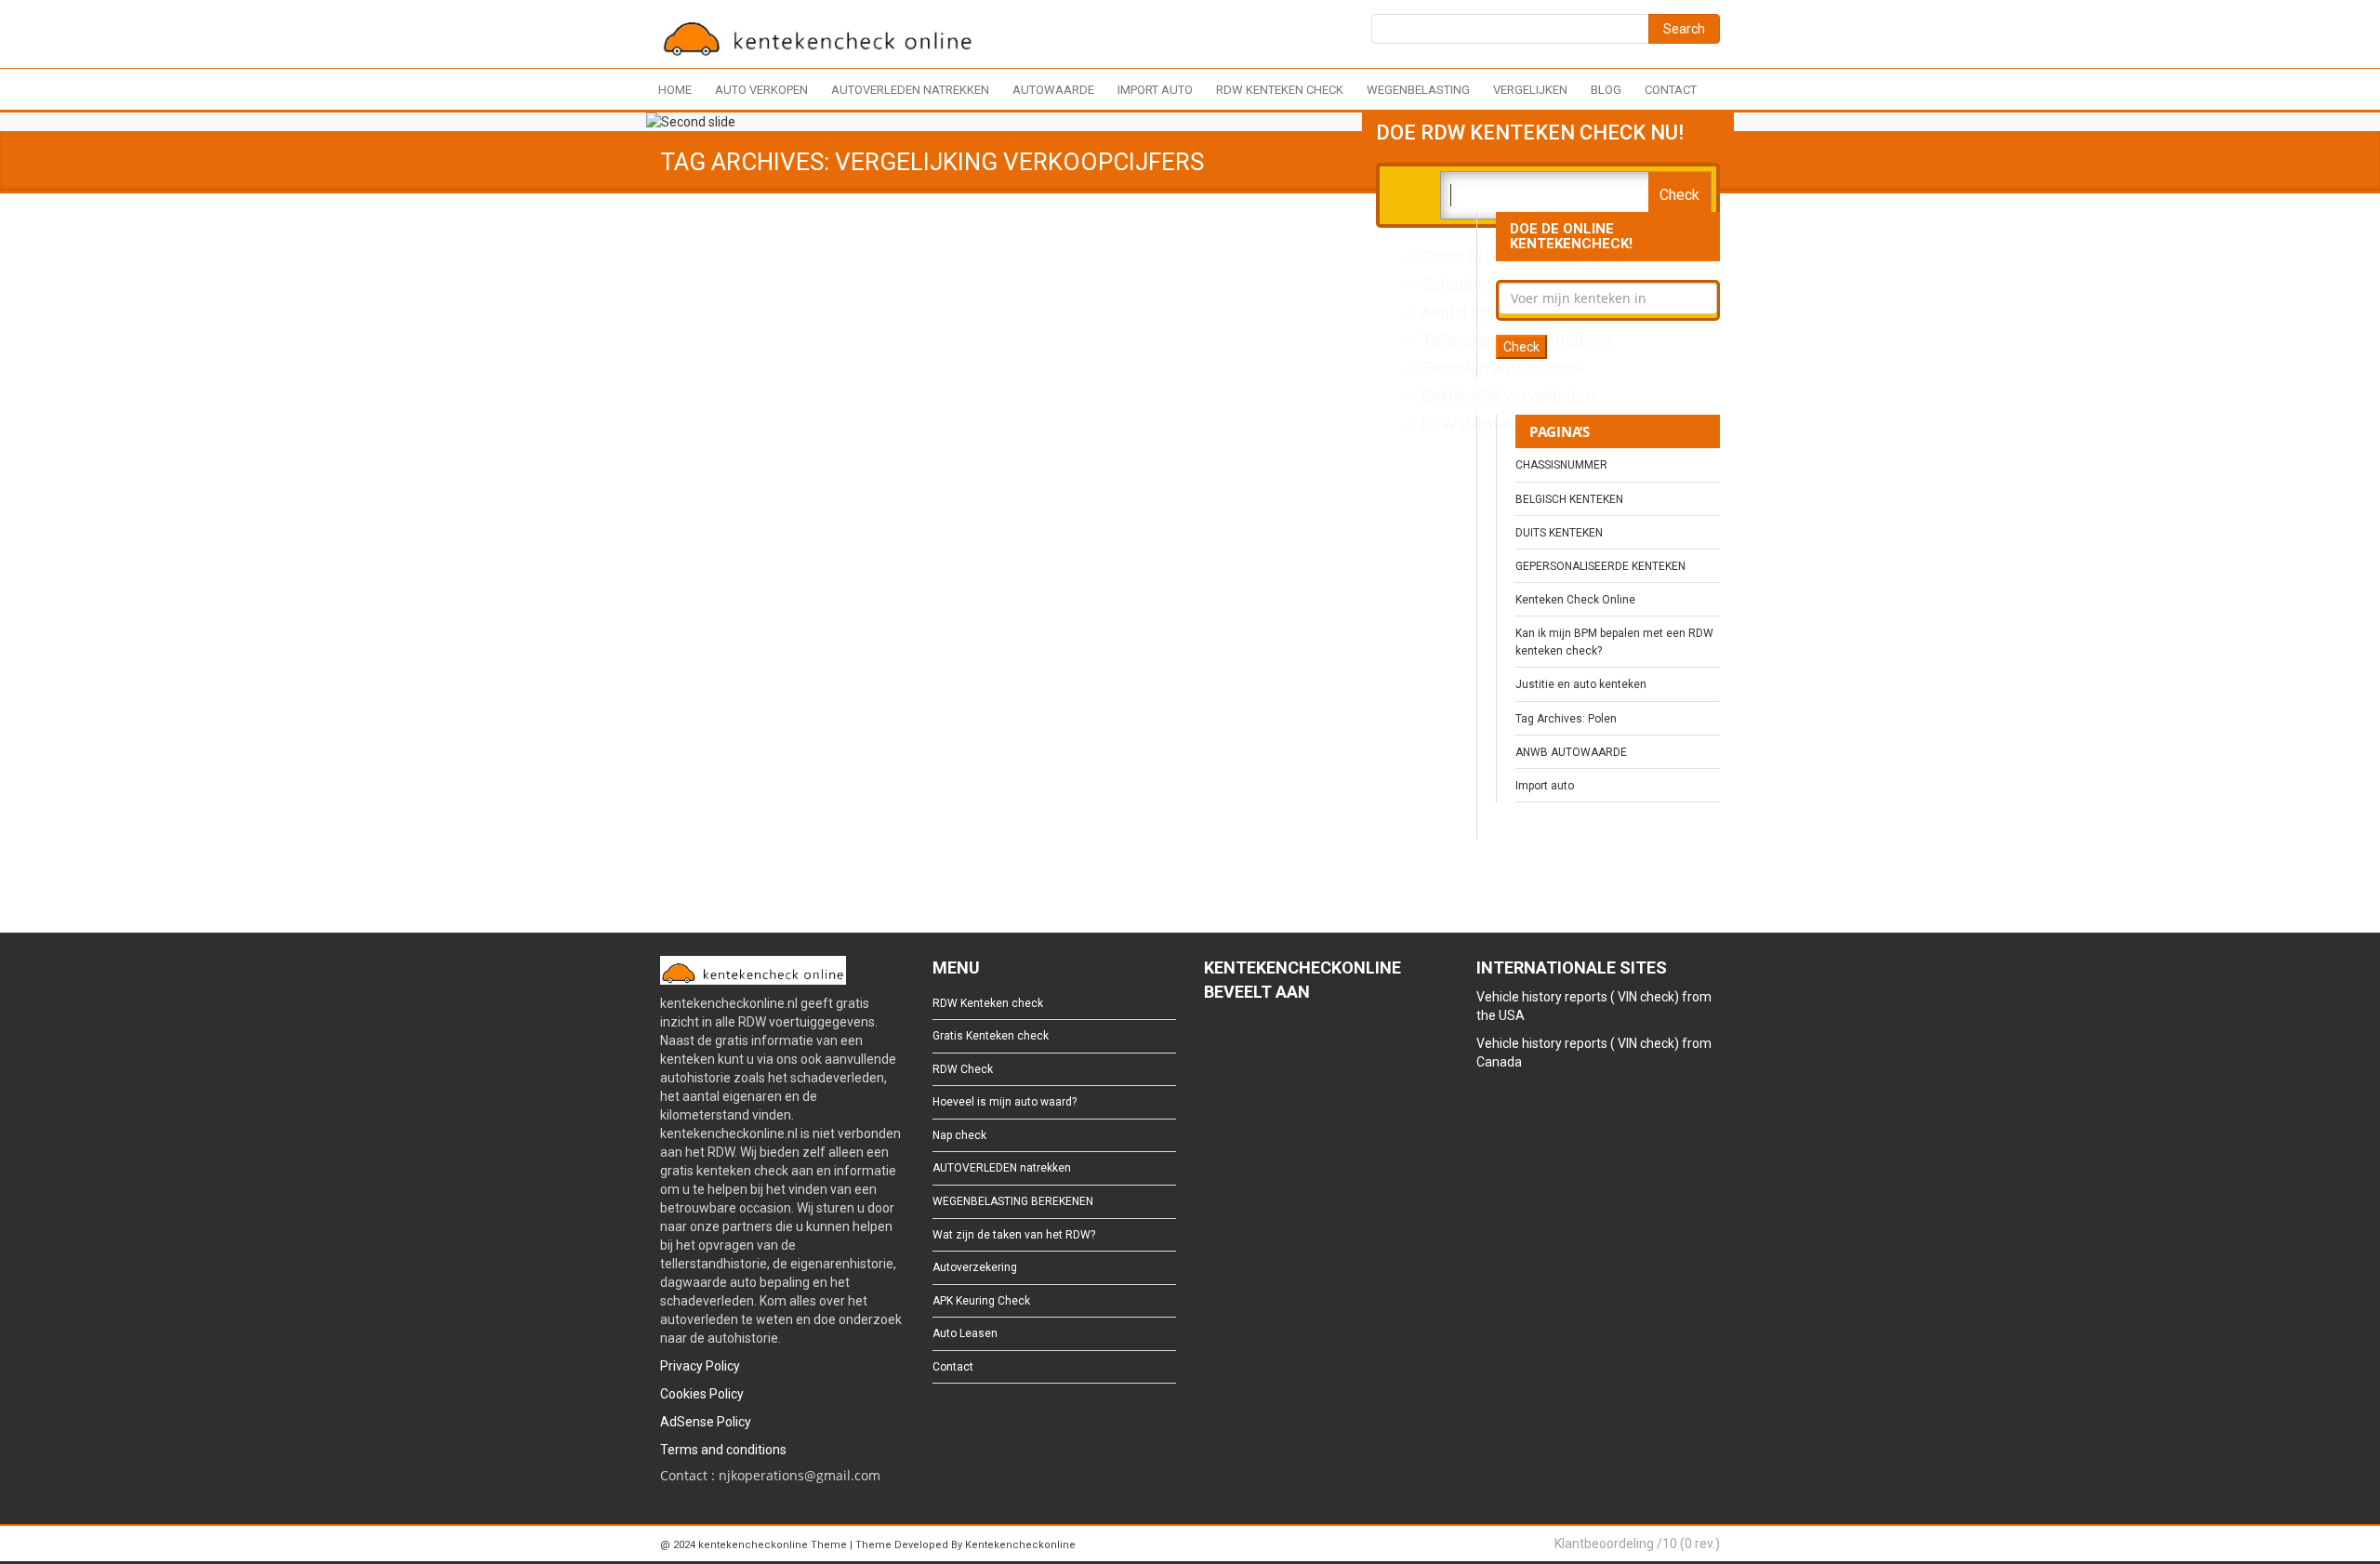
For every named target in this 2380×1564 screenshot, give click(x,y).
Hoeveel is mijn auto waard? (1005, 1102)
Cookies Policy (702, 1394)
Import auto (1155, 90)
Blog (1606, 90)
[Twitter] (1243, 1042)
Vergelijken (1530, 90)
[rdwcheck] (818, 37)
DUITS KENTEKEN (1559, 533)
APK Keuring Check (981, 1301)
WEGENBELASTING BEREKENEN (1013, 1201)
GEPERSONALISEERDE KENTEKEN (1600, 566)
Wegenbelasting (1418, 90)
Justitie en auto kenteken (1581, 684)
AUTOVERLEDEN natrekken (910, 90)
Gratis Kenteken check (991, 1036)
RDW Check (963, 1069)
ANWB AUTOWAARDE (1571, 752)
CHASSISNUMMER (1561, 465)
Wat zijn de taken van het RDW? (1014, 1235)
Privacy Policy (700, 1366)
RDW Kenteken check (1280, 90)
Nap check (959, 1135)
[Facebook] (1213, 1042)
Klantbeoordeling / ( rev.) (1637, 1544)
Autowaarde (1053, 90)
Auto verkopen (761, 90)
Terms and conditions (723, 1450)
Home (675, 90)
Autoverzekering (975, 1267)
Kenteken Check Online (1575, 600)
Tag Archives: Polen (1566, 719)
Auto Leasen (965, 1333)
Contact (1671, 90)
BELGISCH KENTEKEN (1569, 499)
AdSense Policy (706, 1422)
